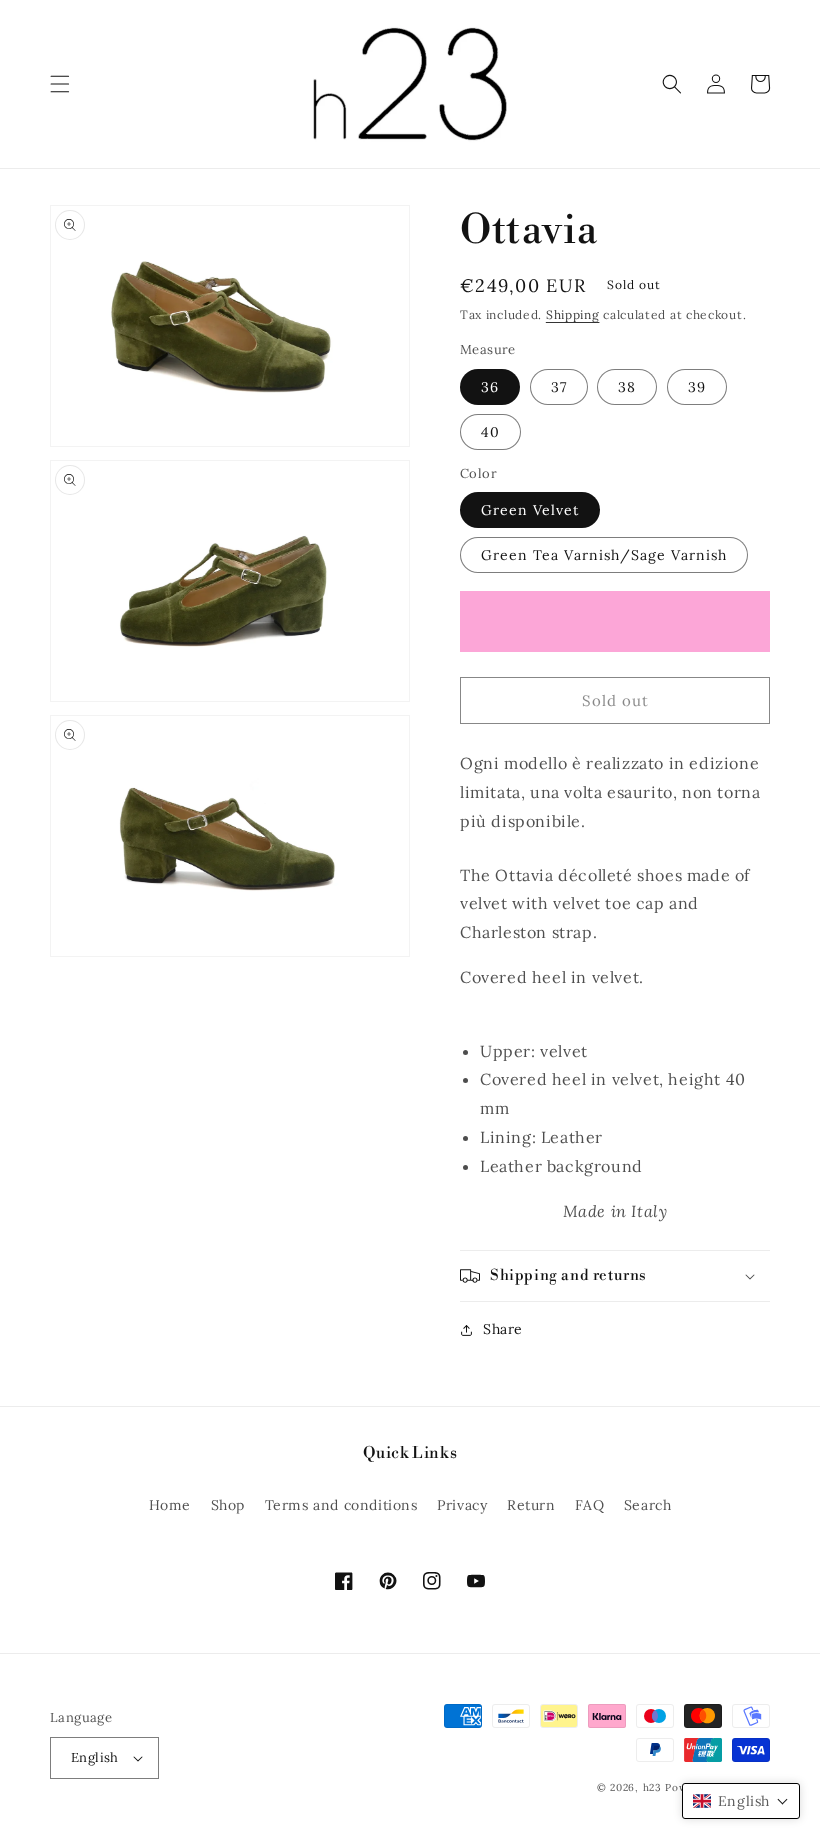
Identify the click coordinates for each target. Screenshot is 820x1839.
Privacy (462, 1505)
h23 (652, 1787)
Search (648, 1505)
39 (697, 387)
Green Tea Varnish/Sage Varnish (604, 555)
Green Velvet (530, 510)
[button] (60, 84)
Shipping (573, 314)
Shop (228, 1505)
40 (490, 432)
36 (490, 387)
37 (559, 387)
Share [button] (503, 1329)
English (95, 1757)
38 (627, 387)
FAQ (589, 1505)
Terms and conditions (341, 1505)
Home (170, 1505)
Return (531, 1505)
